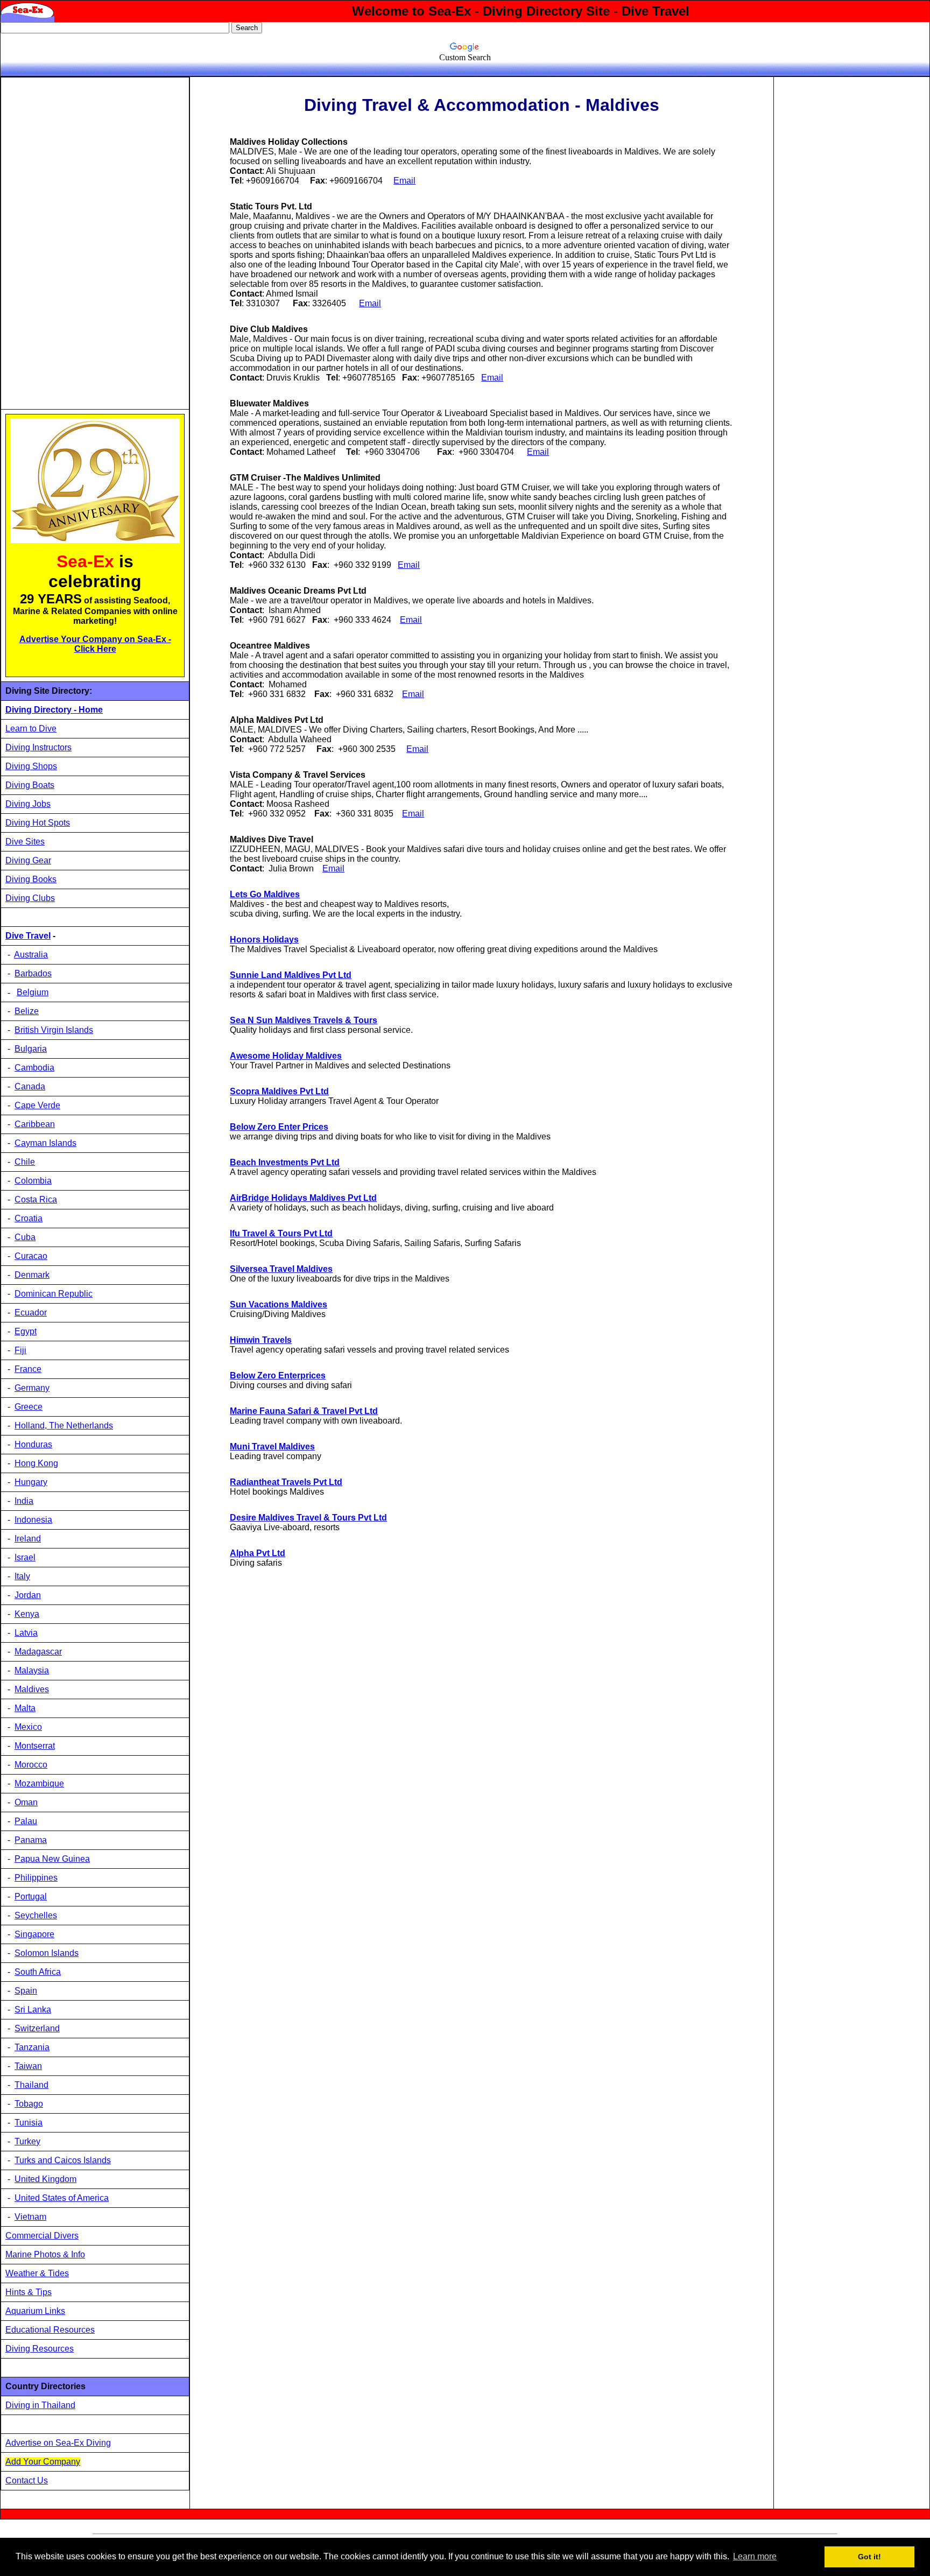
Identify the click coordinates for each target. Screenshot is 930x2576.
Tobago (29, 2104)
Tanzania (32, 2047)
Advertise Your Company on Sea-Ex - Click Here (95, 644)
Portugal (31, 1896)
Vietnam (30, 2217)
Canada (30, 1086)
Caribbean (35, 1124)
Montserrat (35, 1746)
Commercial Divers (42, 2236)
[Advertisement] (86, 243)
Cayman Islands (45, 1143)
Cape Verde (37, 1105)
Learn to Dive (31, 729)
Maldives (32, 1689)
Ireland (28, 1539)
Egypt (26, 1331)
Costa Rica (36, 1199)
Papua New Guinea (52, 1859)
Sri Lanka (33, 2010)
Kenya (27, 1614)
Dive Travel (28, 936)
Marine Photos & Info (45, 2254)
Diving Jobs (28, 804)
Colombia (33, 1181)
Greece (29, 1407)
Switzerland (37, 2028)
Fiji (20, 1350)
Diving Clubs (30, 898)
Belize (27, 1011)
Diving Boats (30, 785)
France (28, 1369)
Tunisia (29, 2123)
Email (370, 303)
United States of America (62, 2198)
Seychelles (36, 1915)
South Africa (38, 1972)
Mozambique (39, 1783)
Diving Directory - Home (54, 710)
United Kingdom (45, 2179)
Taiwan (28, 2066)
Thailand (31, 2085)
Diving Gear (28, 860)
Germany (32, 1388)
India (24, 1501)
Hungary (31, 1482)
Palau (26, 1821)
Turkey (27, 2141)
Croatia (29, 1218)
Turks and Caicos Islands (63, 2160)
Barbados (33, 973)
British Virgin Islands (54, 1030)
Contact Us (27, 2480)
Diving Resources (40, 2349)
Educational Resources (50, 2330)
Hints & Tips (29, 2292)
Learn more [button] (755, 2556)
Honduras (33, 1444)
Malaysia (32, 1670)
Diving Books (31, 879)
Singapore (34, 1934)
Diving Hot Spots (38, 823)
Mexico (28, 1727)
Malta (25, 1708)
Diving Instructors (38, 747)
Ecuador (31, 1312)
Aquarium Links (35, 2311)
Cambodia (34, 1068)
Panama (31, 1840)
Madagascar (38, 1652)
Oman (26, 1802)
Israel (25, 1557)
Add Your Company (43, 2462)
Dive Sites (25, 842)
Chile (25, 1162)
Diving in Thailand (40, 2405)
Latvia (26, 1633)
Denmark (32, 1275)
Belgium (33, 992)
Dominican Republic (54, 1294)
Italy (22, 1576)
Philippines (36, 1878)
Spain (26, 1991)
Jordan (28, 1595)
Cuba (25, 1237)
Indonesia (33, 1520)
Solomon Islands (47, 1953)
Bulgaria (31, 1049)
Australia (31, 955)
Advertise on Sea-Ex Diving (58, 2443)
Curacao (31, 1256)
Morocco (31, 1765)
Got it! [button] (869, 2557)
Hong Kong (36, 1463)
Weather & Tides (37, 2273)
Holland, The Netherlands (64, 1426)
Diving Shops (31, 766)
